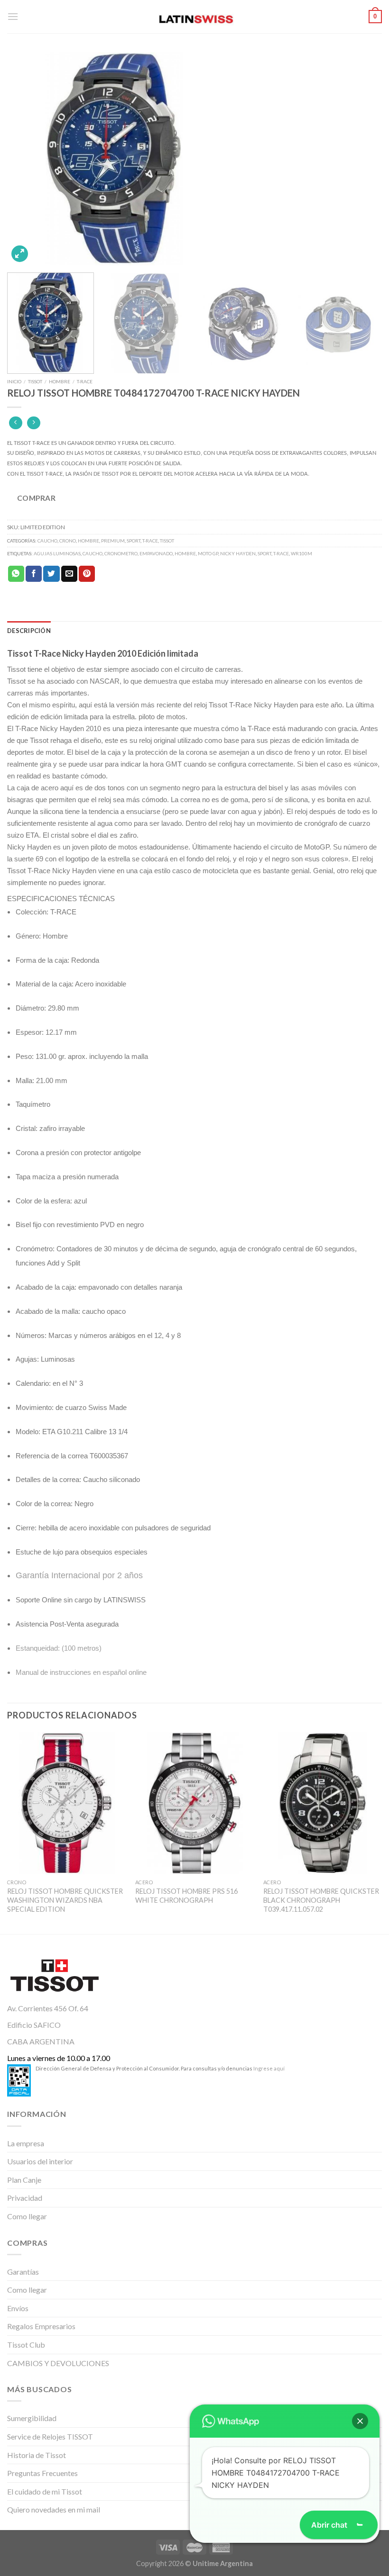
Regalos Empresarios (41, 2326)
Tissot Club (26, 2345)
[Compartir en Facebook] (34, 574)
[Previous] (27, 159)
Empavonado (156, 553)
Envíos (18, 2308)
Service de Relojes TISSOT (50, 2436)
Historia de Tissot (37, 2455)
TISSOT (35, 381)
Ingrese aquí (269, 2068)
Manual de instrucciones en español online (81, 1672)
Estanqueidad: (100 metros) (59, 1648)
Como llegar (27, 2216)
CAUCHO (47, 541)
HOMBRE (60, 381)
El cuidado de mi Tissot (45, 2491)
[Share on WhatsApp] (16, 574)
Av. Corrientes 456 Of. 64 (48, 2008)
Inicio (14, 381)
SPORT (134, 541)
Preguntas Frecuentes (42, 2473)
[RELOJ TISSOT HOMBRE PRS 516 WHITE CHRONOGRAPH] (194, 1803)
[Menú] (13, 16)
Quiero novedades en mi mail (54, 2509)
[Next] (362, 159)
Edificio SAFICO (34, 2025)
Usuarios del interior (40, 2161)
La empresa (26, 2143)
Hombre (185, 553)
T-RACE (85, 381)
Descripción (29, 631)
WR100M (301, 553)
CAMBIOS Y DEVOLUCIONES (58, 2363)
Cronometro (121, 553)
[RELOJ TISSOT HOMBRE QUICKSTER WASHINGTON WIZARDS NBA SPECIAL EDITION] (66, 1803)
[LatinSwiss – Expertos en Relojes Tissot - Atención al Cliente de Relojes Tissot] (194, 17)
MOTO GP (208, 553)
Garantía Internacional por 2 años (79, 1575)
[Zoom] (20, 254)
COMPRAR (36, 498)
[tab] (29, 631)
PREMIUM (113, 541)
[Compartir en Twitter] (51, 574)
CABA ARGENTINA (41, 2041)
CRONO (68, 541)
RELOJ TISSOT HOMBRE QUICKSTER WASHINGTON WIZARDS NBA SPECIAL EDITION (65, 1900)
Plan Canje (24, 2180)
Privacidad (25, 2198)
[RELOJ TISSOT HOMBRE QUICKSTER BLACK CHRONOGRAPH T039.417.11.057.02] (323, 1803)
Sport (264, 553)
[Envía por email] (69, 574)
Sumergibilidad (32, 2418)
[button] (360, 2421)
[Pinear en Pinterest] (87, 574)
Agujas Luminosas (57, 553)
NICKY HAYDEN (238, 553)
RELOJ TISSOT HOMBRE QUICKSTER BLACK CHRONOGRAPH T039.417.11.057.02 (321, 1900)
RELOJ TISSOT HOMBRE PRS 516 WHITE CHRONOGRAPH (186, 1896)
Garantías (23, 2272)
